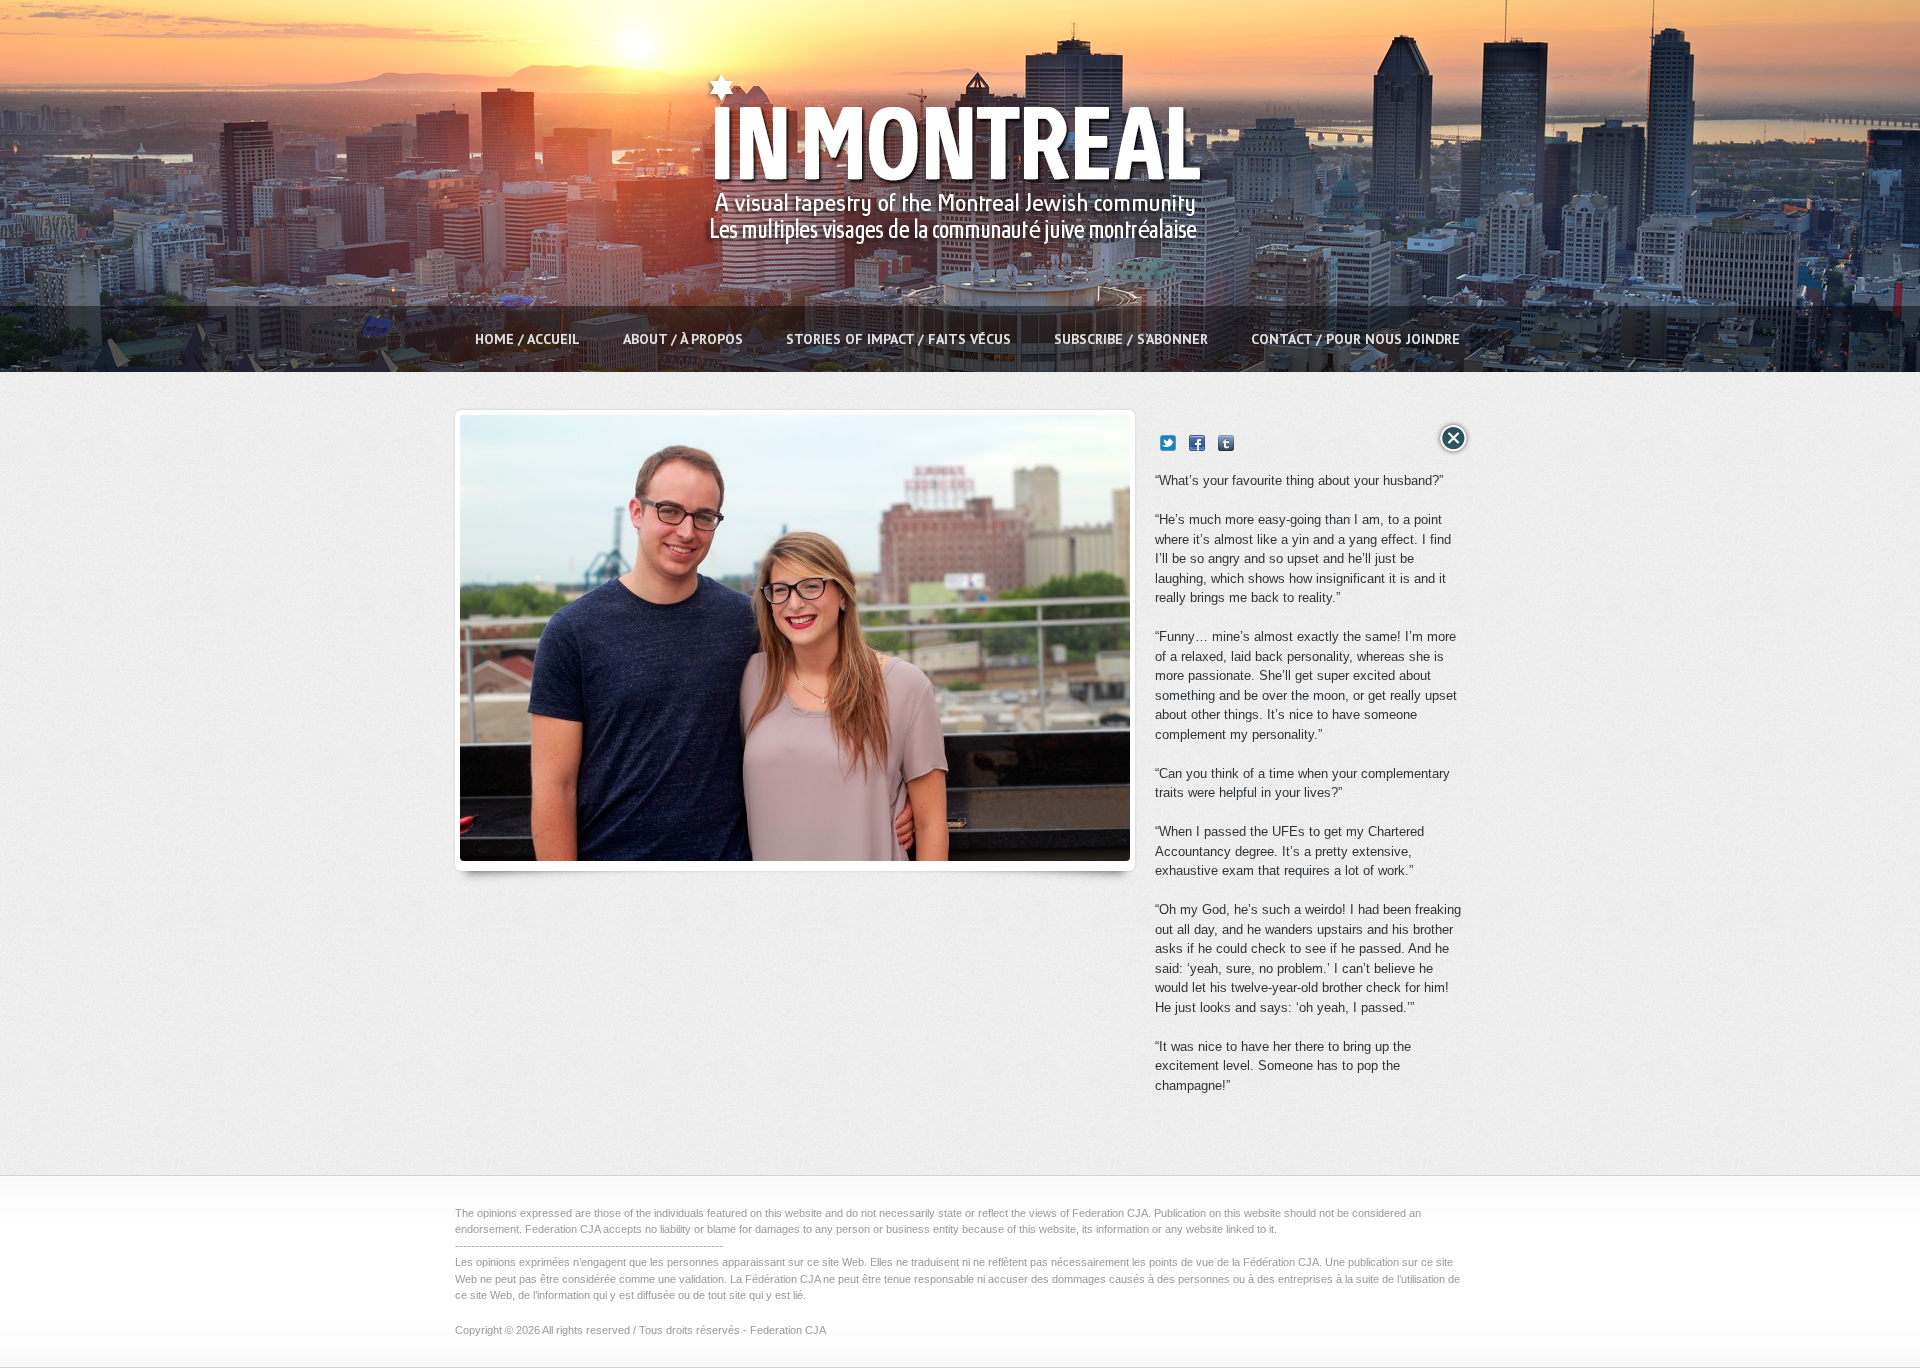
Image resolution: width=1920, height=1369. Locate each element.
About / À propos (683, 339)
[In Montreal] (947, 295)
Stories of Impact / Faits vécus (898, 339)
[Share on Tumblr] (1226, 443)
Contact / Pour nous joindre (1355, 339)
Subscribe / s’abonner (1131, 339)
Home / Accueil (527, 339)
